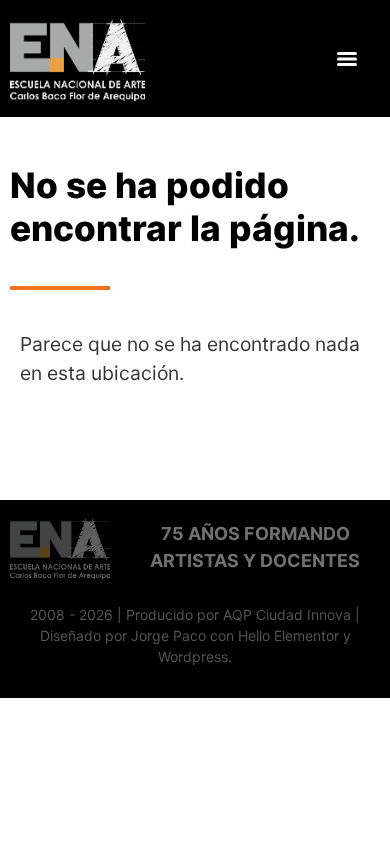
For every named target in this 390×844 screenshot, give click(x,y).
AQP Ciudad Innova (287, 614)
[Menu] (347, 59)
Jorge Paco (168, 635)
